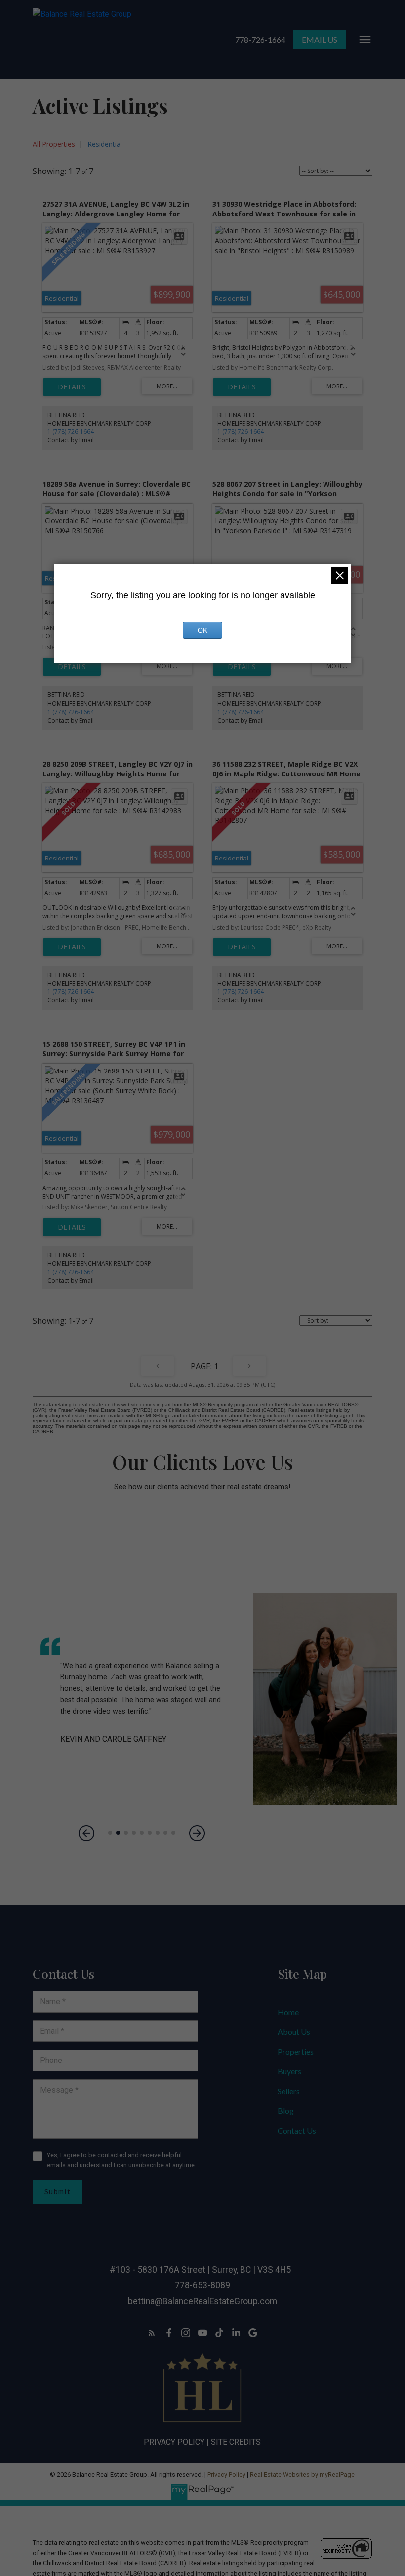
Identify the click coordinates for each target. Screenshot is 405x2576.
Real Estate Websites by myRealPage (302, 2474)
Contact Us (297, 2130)
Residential (105, 144)
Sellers (289, 2091)
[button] (260, 40)
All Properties (54, 144)
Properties (296, 2051)
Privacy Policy (174, 2442)
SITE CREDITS (236, 2442)
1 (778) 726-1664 (71, 432)
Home (288, 2012)
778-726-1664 (260, 39)
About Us (294, 2032)
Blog (286, 2111)
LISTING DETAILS (72, 387)
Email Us (320, 39)
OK (202, 630)
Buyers (289, 2071)
